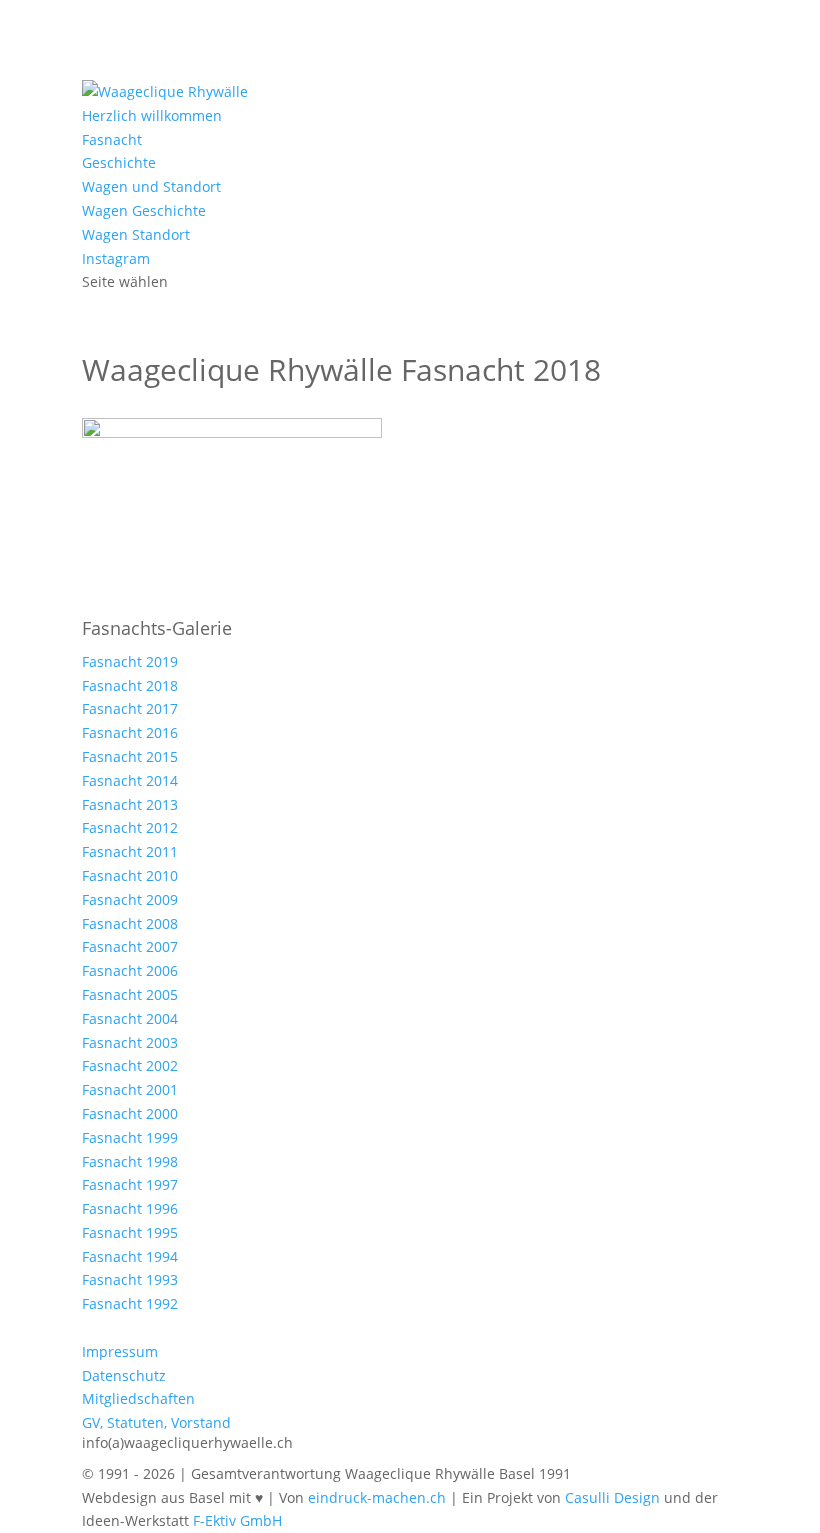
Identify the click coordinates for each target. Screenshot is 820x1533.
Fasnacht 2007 (130, 946)
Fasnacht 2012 (130, 827)
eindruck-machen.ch (377, 1497)
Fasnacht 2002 (130, 1065)
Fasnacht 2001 (130, 1089)
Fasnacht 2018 (130, 685)
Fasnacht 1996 (130, 1208)
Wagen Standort (136, 234)
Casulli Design (612, 1497)
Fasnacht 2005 (130, 994)
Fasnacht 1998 (130, 1161)
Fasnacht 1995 (130, 1232)
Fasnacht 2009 (130, 899)
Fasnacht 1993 (130, 1279)
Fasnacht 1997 (130, 1184)
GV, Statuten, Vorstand (156, 1422)
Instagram (116, 258)
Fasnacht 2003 (130, 1042)
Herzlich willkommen (152, 115)
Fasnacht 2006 (130, 970)
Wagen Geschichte (144, 210)
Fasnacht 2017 (130, 708)
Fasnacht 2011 (130, 851)
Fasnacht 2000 (130, 1113)
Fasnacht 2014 (130, 780)
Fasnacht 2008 (130, 923)
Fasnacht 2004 (130, 1018)
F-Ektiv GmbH (237, 1520)
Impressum (120, 1351)
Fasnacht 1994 (130, 1256)
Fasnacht (112, 139)
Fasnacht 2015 (130, 756)
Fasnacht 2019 (130, 661)
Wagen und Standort (151, 186)
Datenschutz (124, 1375)
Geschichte (119, 162)
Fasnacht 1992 (130, 1303)
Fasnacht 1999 (130, 1137)
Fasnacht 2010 (130, 875)
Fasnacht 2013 (130, 804)
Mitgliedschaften (138, 1398)
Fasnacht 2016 (130, 732)
